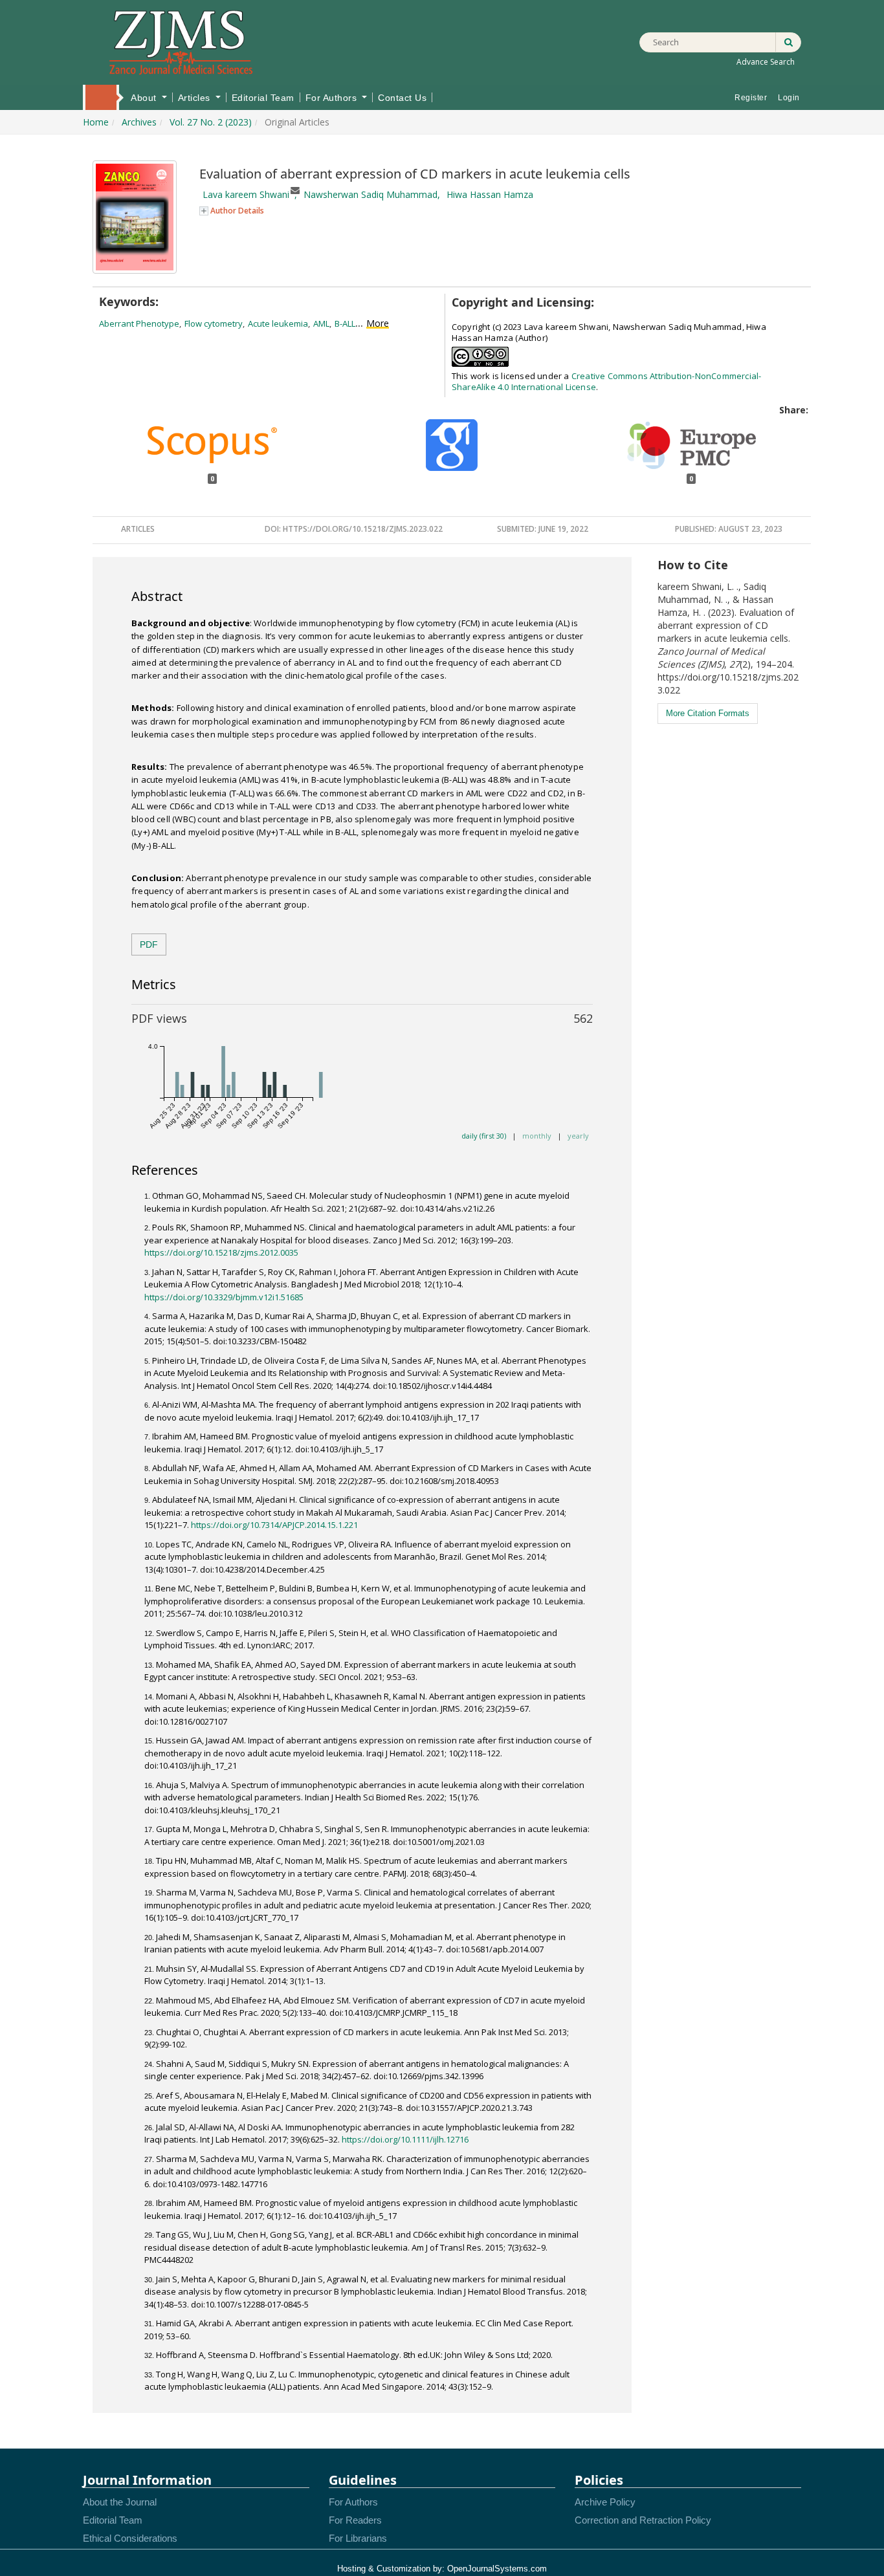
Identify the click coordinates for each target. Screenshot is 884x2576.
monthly (537, 1136)
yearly (578, 1136)
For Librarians (358, 2538)
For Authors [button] (333, 98)
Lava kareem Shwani (246, 194)
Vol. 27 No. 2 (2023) (211, 122)
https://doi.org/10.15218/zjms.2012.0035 (221, 1252)
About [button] (145, 98)
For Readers (355, 2520)
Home (100, 96)
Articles (138, 529)
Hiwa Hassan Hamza (490, 194)
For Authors (353, 2502)
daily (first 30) (484, 1136)
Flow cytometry (214, 323)
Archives (139, 122)
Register (751, 98)
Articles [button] (196, 98)
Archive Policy (605, 2502)
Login (789, 98)
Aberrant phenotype (139, 323)
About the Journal (120, 2502)
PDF (149, 944)
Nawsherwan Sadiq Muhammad (370, 194)
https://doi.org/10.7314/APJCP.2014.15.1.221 (274, 1525)
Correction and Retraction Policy (643, 2520)
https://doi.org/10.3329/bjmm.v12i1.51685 (224, 1297)
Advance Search (766, 62)
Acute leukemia (278, 323)
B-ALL (345, 323)
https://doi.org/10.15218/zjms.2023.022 (363, 529)
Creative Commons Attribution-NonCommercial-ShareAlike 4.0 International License (607, 381)
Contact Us (402, 98)
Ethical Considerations (130, 2538)
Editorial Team (263, 98)
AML (321, 323)
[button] (232, 210)
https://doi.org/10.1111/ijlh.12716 (405, 2139)
